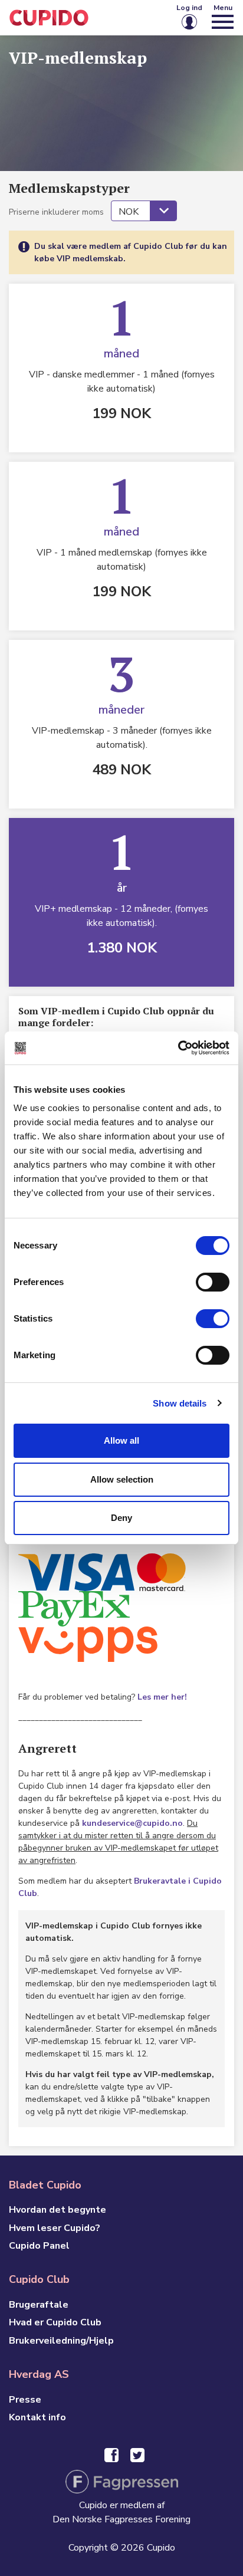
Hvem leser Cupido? (55, 2228)
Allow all (121, 1440)
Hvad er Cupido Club (55, 2322)
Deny (121, 1518)
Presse (25, 2400)
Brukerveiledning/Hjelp (61, 2341)
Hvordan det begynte (58, 2210)
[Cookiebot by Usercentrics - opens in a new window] (178, 1048)
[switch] (213, 1282)
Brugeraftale (39, 2305)
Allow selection (122, 1479)
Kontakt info (37, 2417)
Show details (180, 1403)
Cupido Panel (39, 2246)
